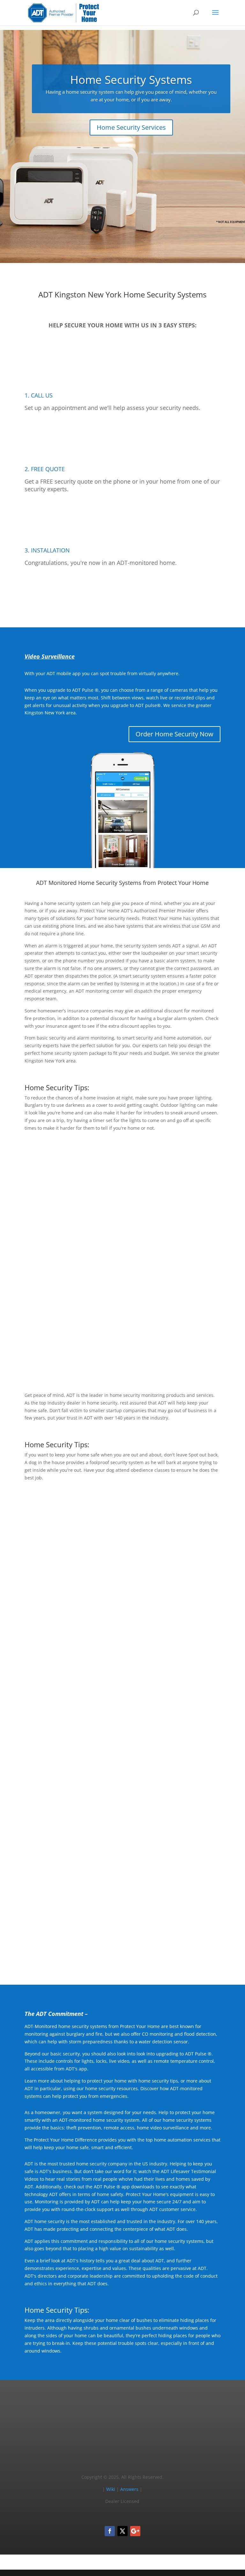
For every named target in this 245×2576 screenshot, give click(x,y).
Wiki (111, 2489)
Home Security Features (178, 1358)
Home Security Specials (179, 1663)
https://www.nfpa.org (92, 1611)
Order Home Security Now (174, 734)
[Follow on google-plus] (135, 2531)
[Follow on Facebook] (110, 2531)
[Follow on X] (122, 2531)
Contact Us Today (122, 1951)
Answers (129, 2489)
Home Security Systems (131, 80)
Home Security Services (131, 127)
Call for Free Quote (122, 594)
